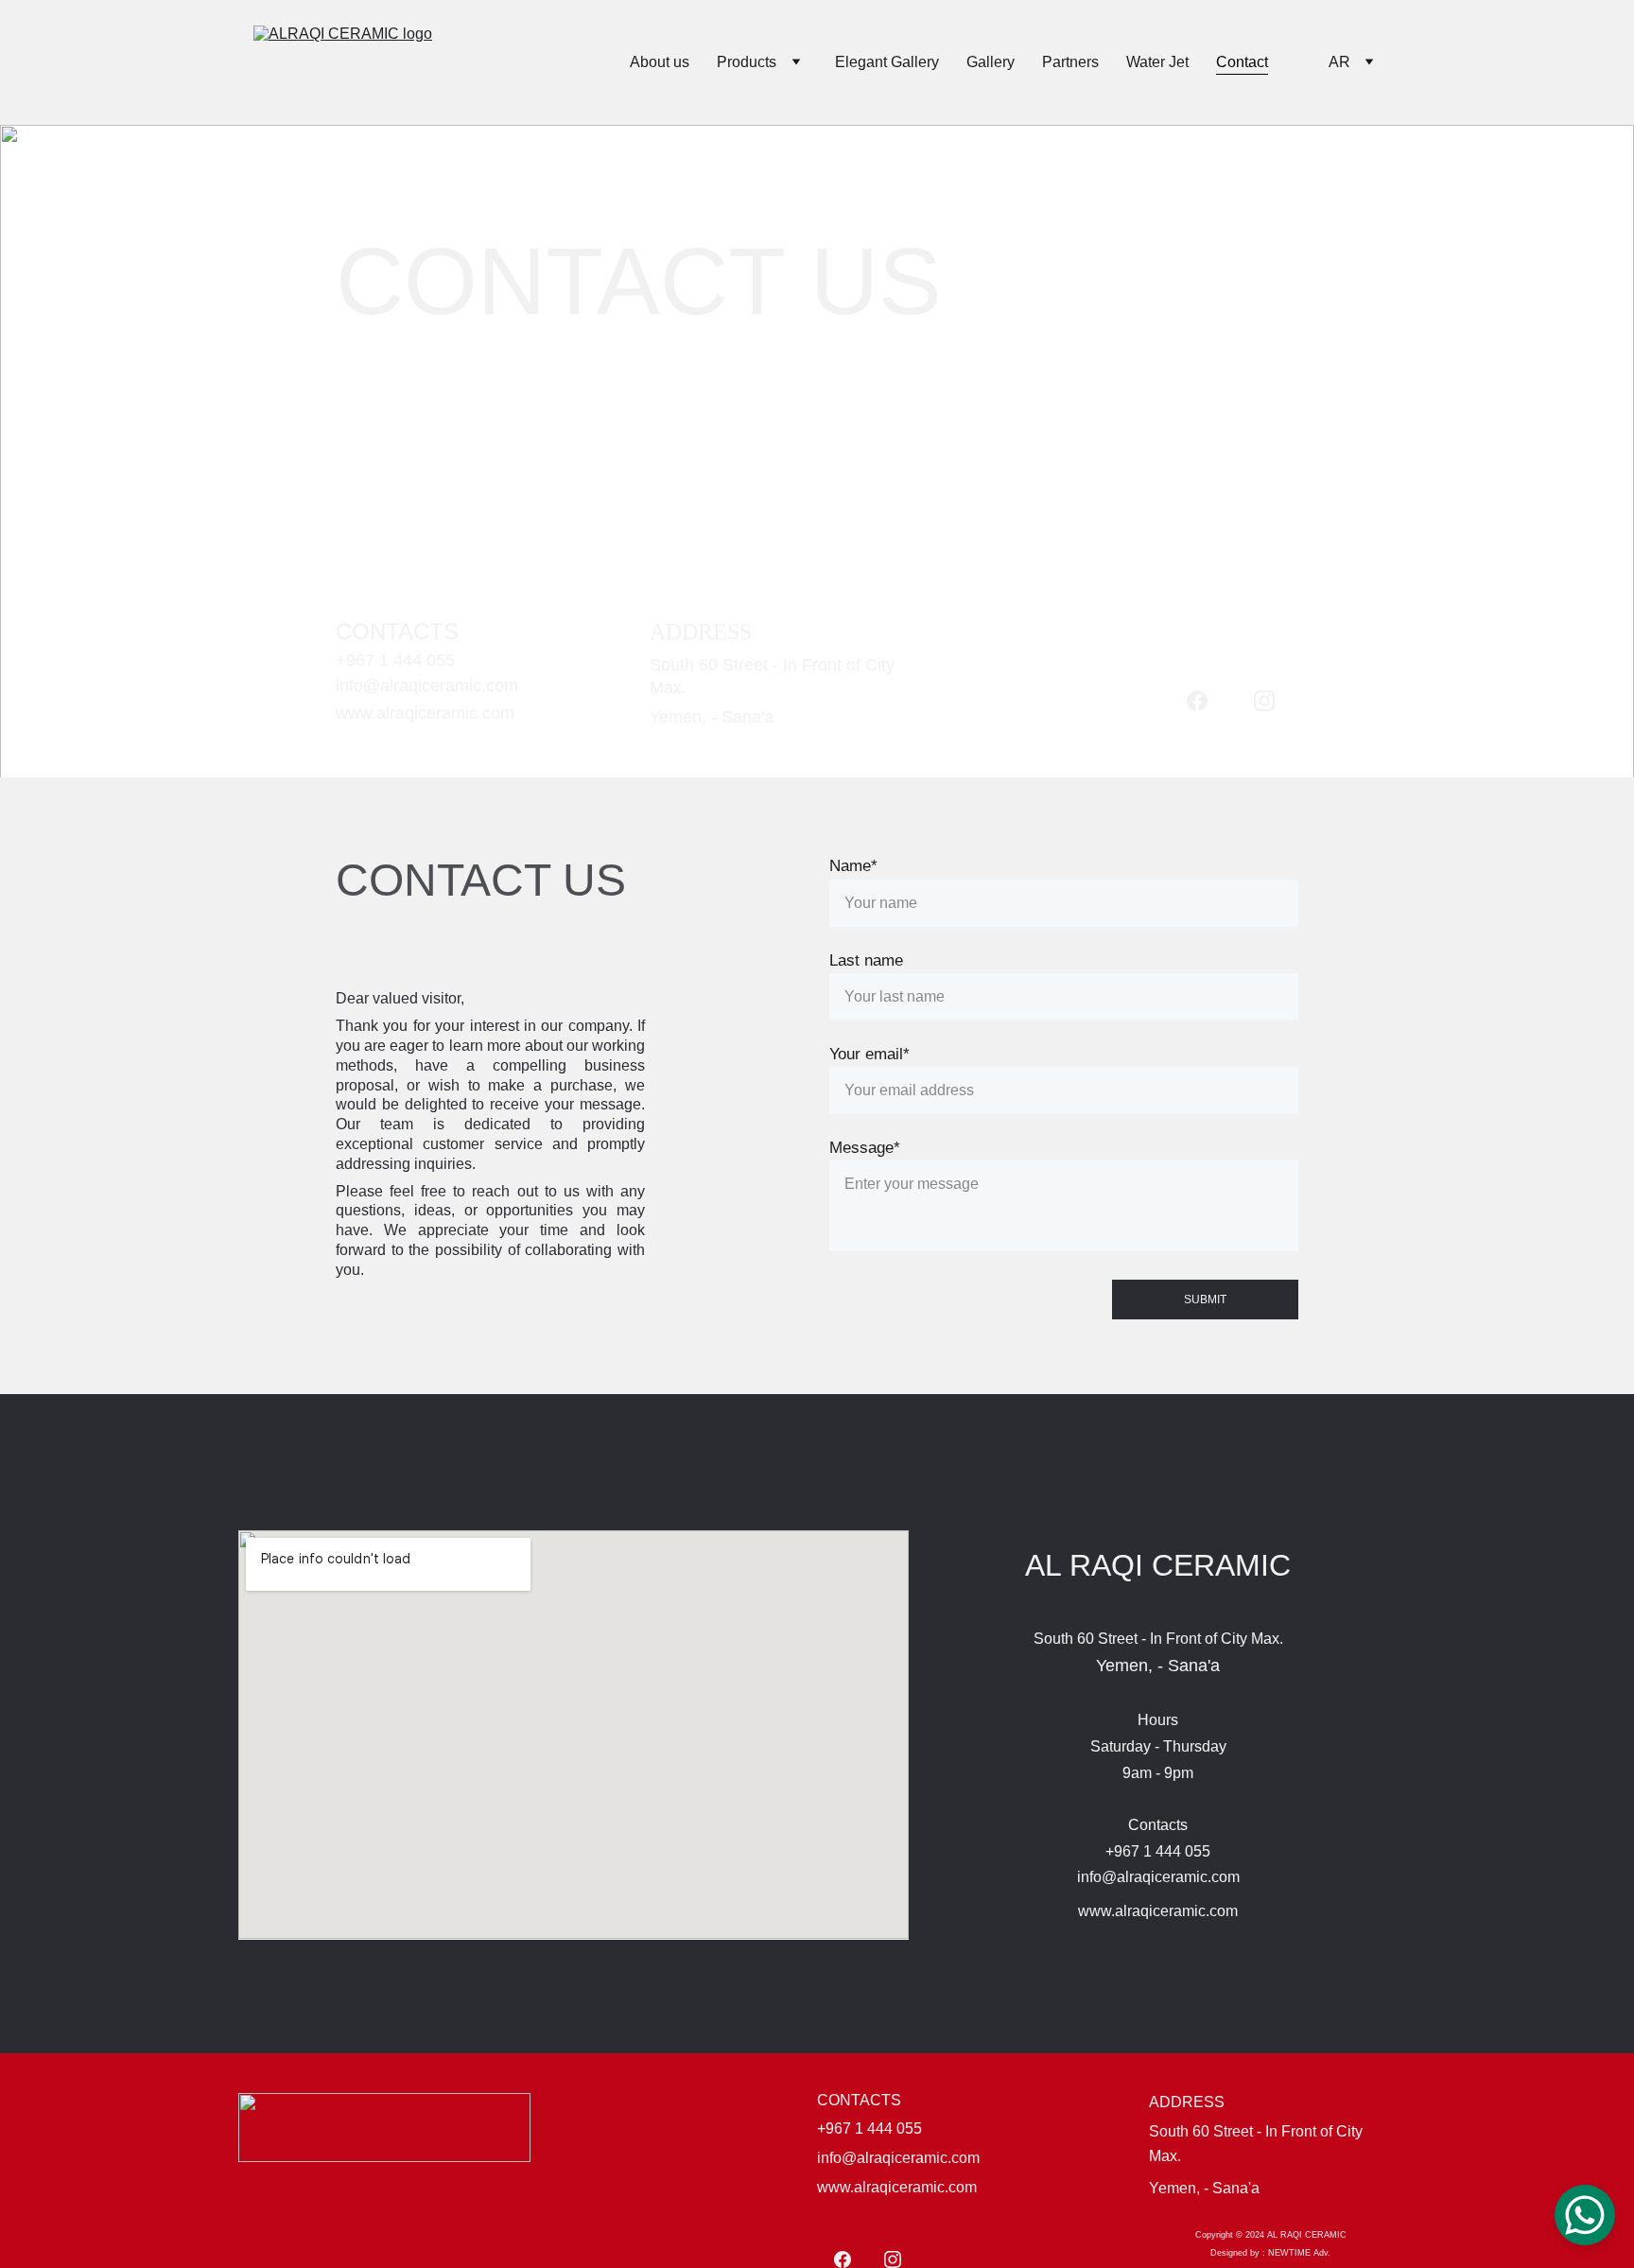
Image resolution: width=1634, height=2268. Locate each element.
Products (747, 62)
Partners (1070, 62)
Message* (865, 1148)
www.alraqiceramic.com (425, 713)
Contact (1242, 62)
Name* (853, 866)
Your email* (869, 1054)
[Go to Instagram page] (1264, 701)
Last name (866, 960)
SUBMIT (1205, 1300)
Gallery (991, 62)
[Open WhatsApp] (1585, 2215)
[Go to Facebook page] (1197, 701)
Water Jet (1157, 62)
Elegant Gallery (887, 62)
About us (660, 62)
